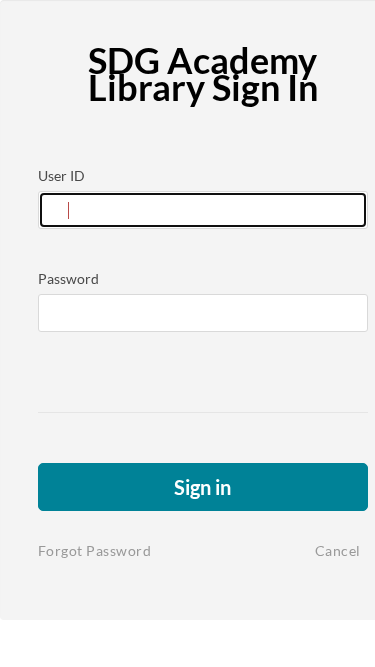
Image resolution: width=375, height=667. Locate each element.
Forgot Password (95, 550)
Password (68, 278)
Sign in (202, 487)
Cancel (338, 550)
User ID (61, 175)
